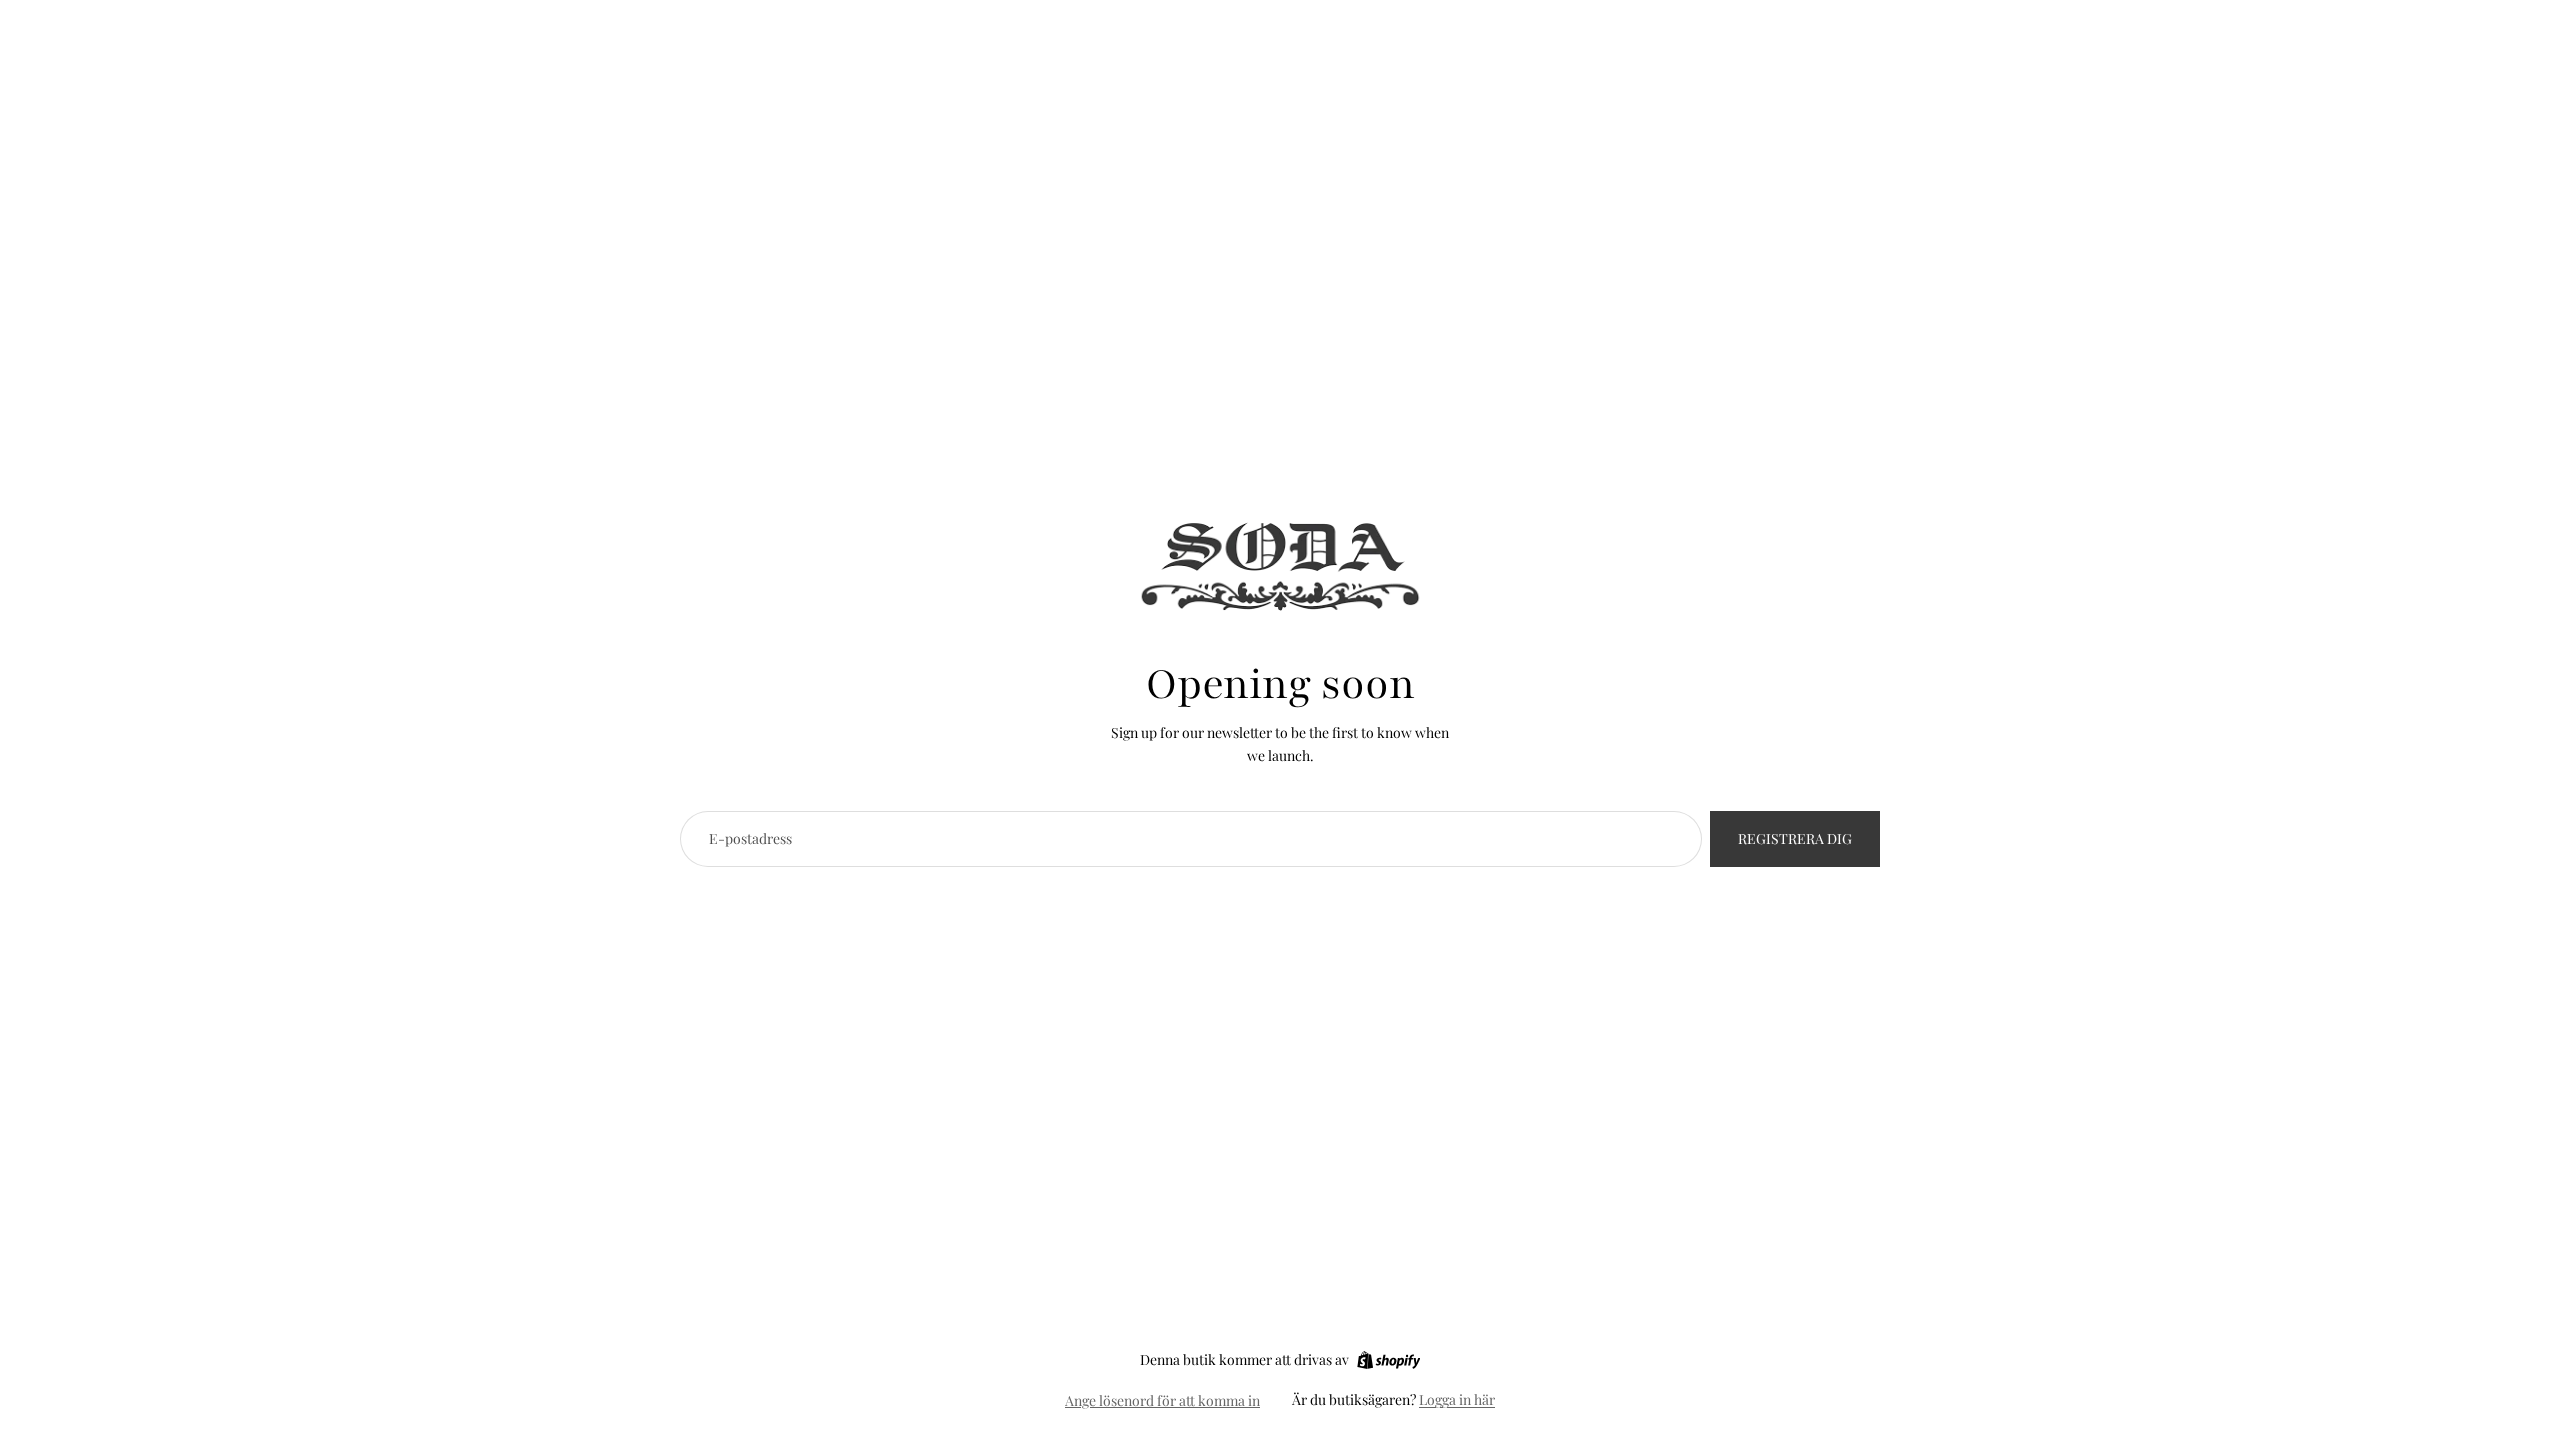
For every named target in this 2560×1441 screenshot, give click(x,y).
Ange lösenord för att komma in (1162, 1400)
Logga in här (1457, 1399)
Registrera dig (1795, 838)
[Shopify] (1388, 1360)
